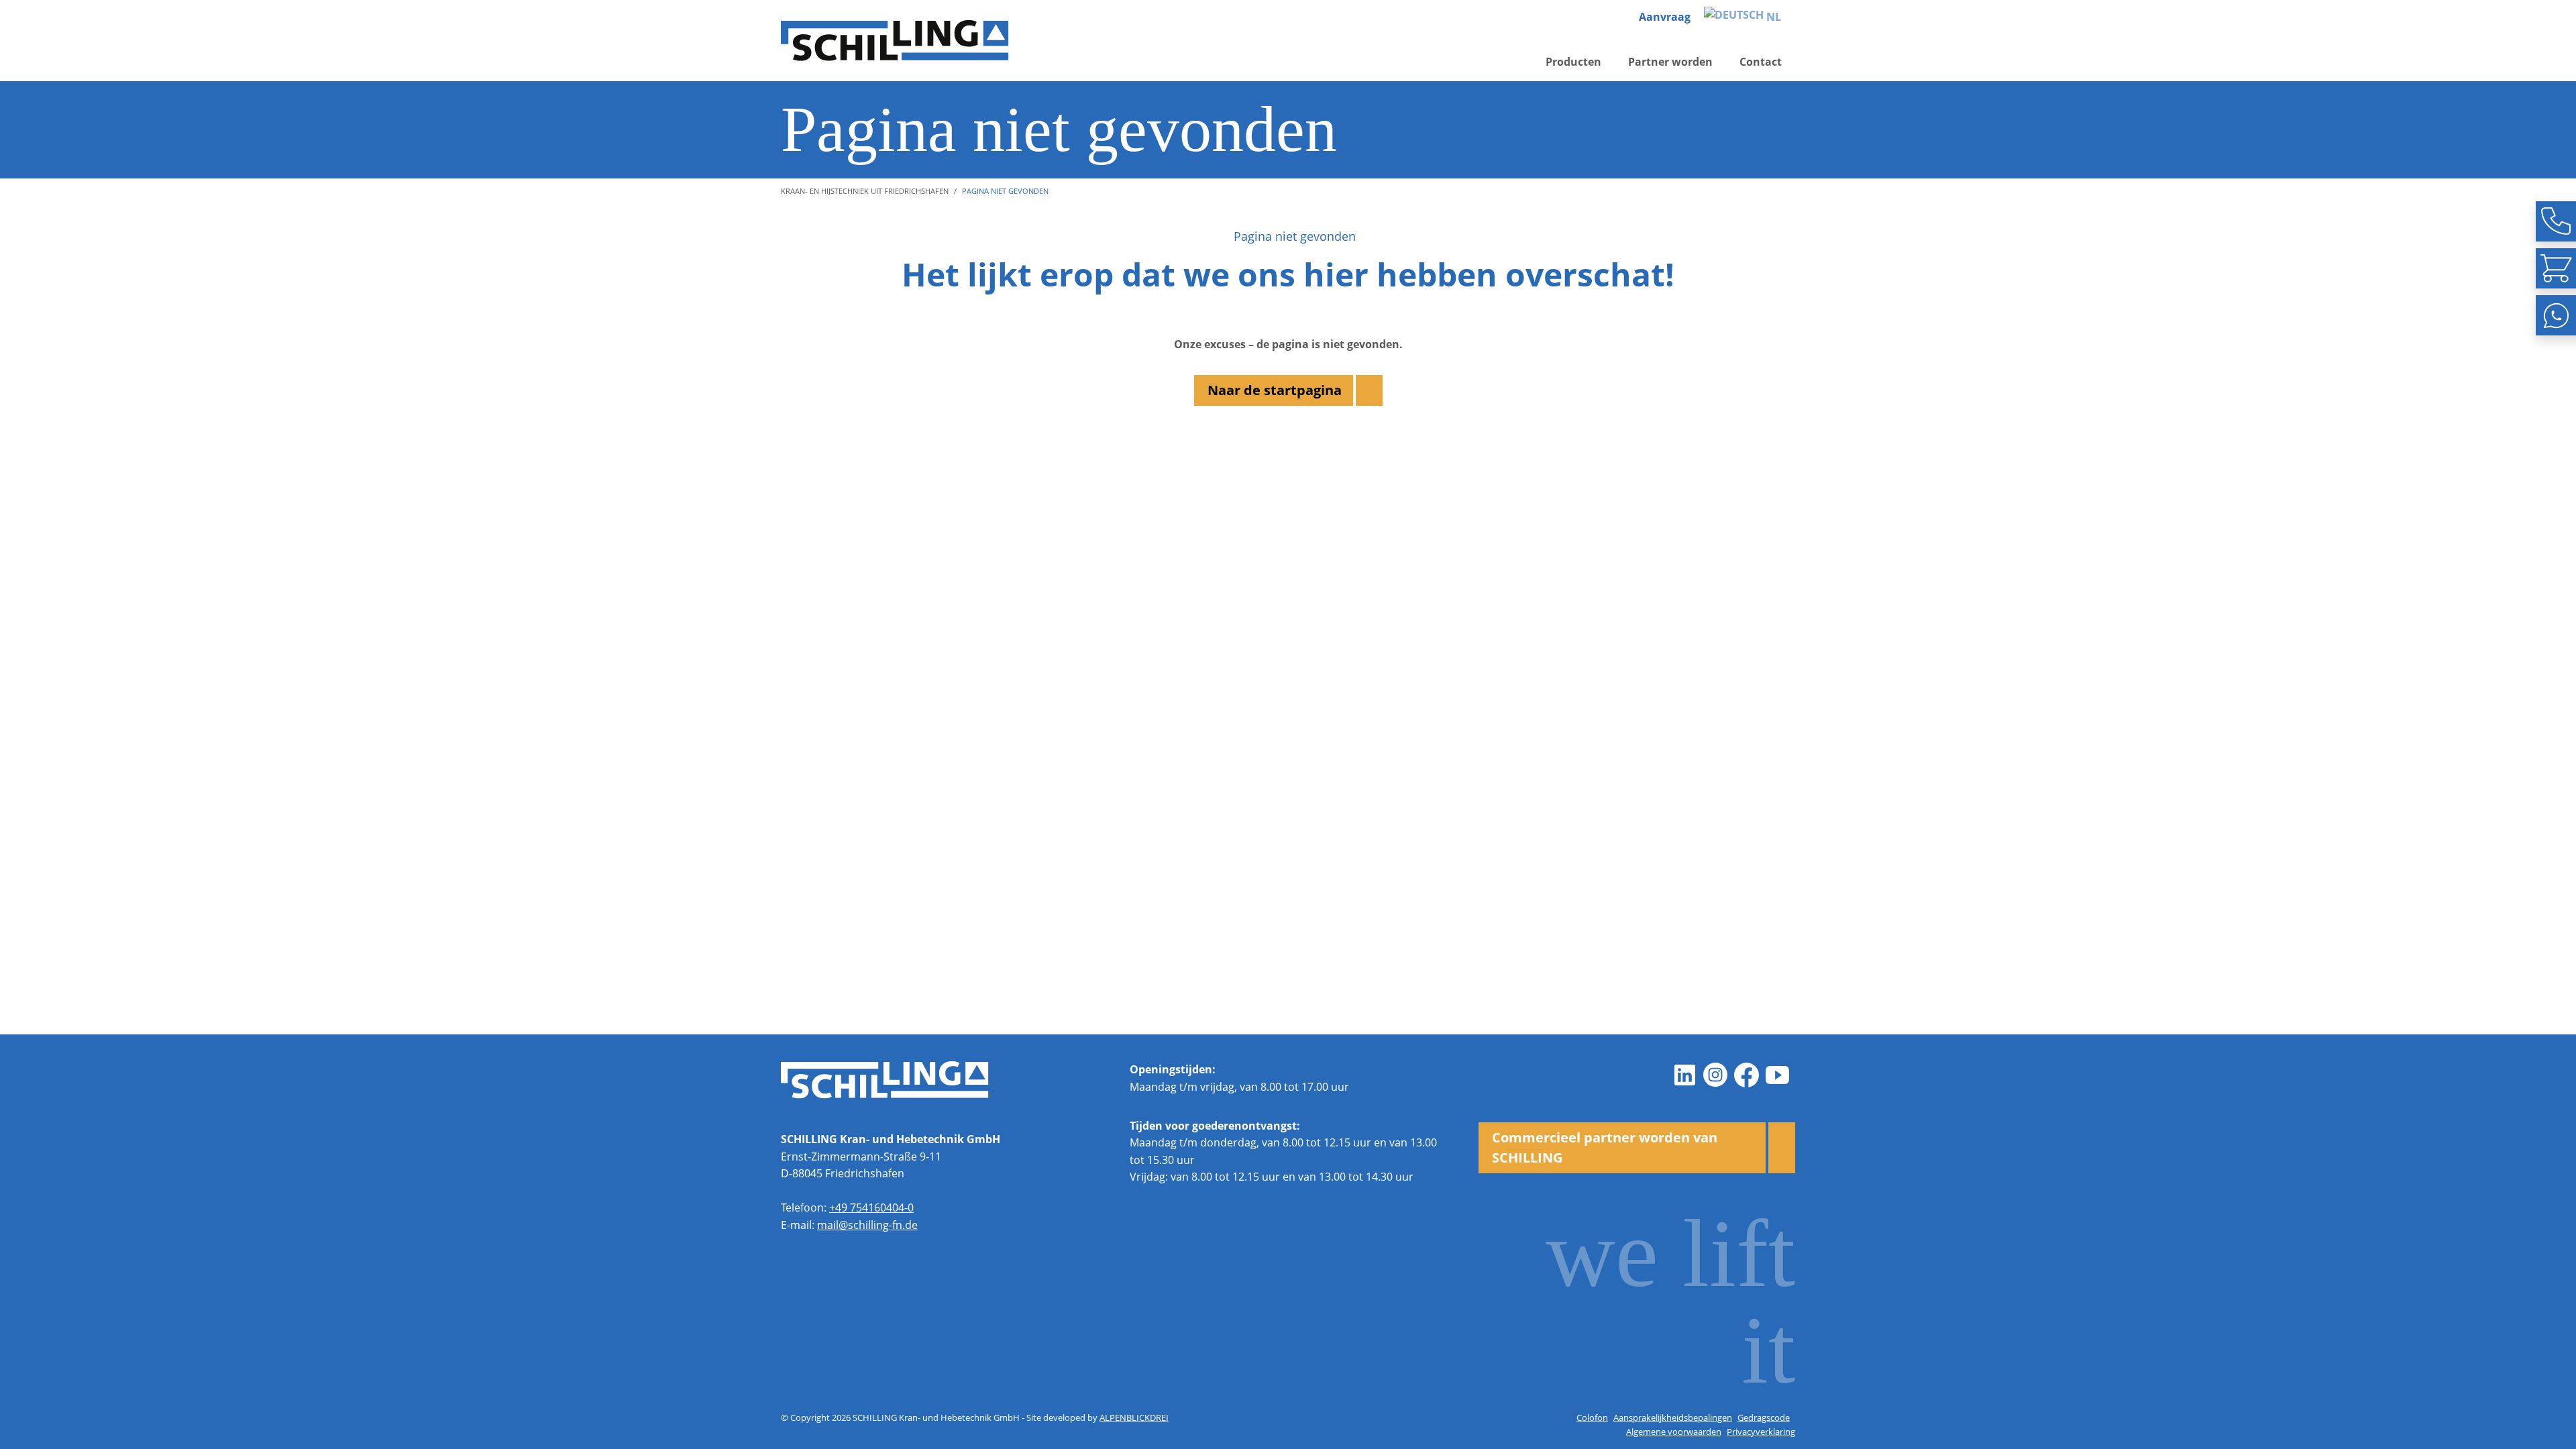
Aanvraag (1665, 17)
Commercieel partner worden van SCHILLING (1605, 1147)
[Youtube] (1778, 1075)
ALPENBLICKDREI (1134, 1417)
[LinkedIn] (1685, 1075)
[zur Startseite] (895, 41)
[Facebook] (1747, 1075)
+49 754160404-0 (871, 1207)
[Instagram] (1716, 1075)
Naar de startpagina (1275, 390)
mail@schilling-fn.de (867, 1225)
